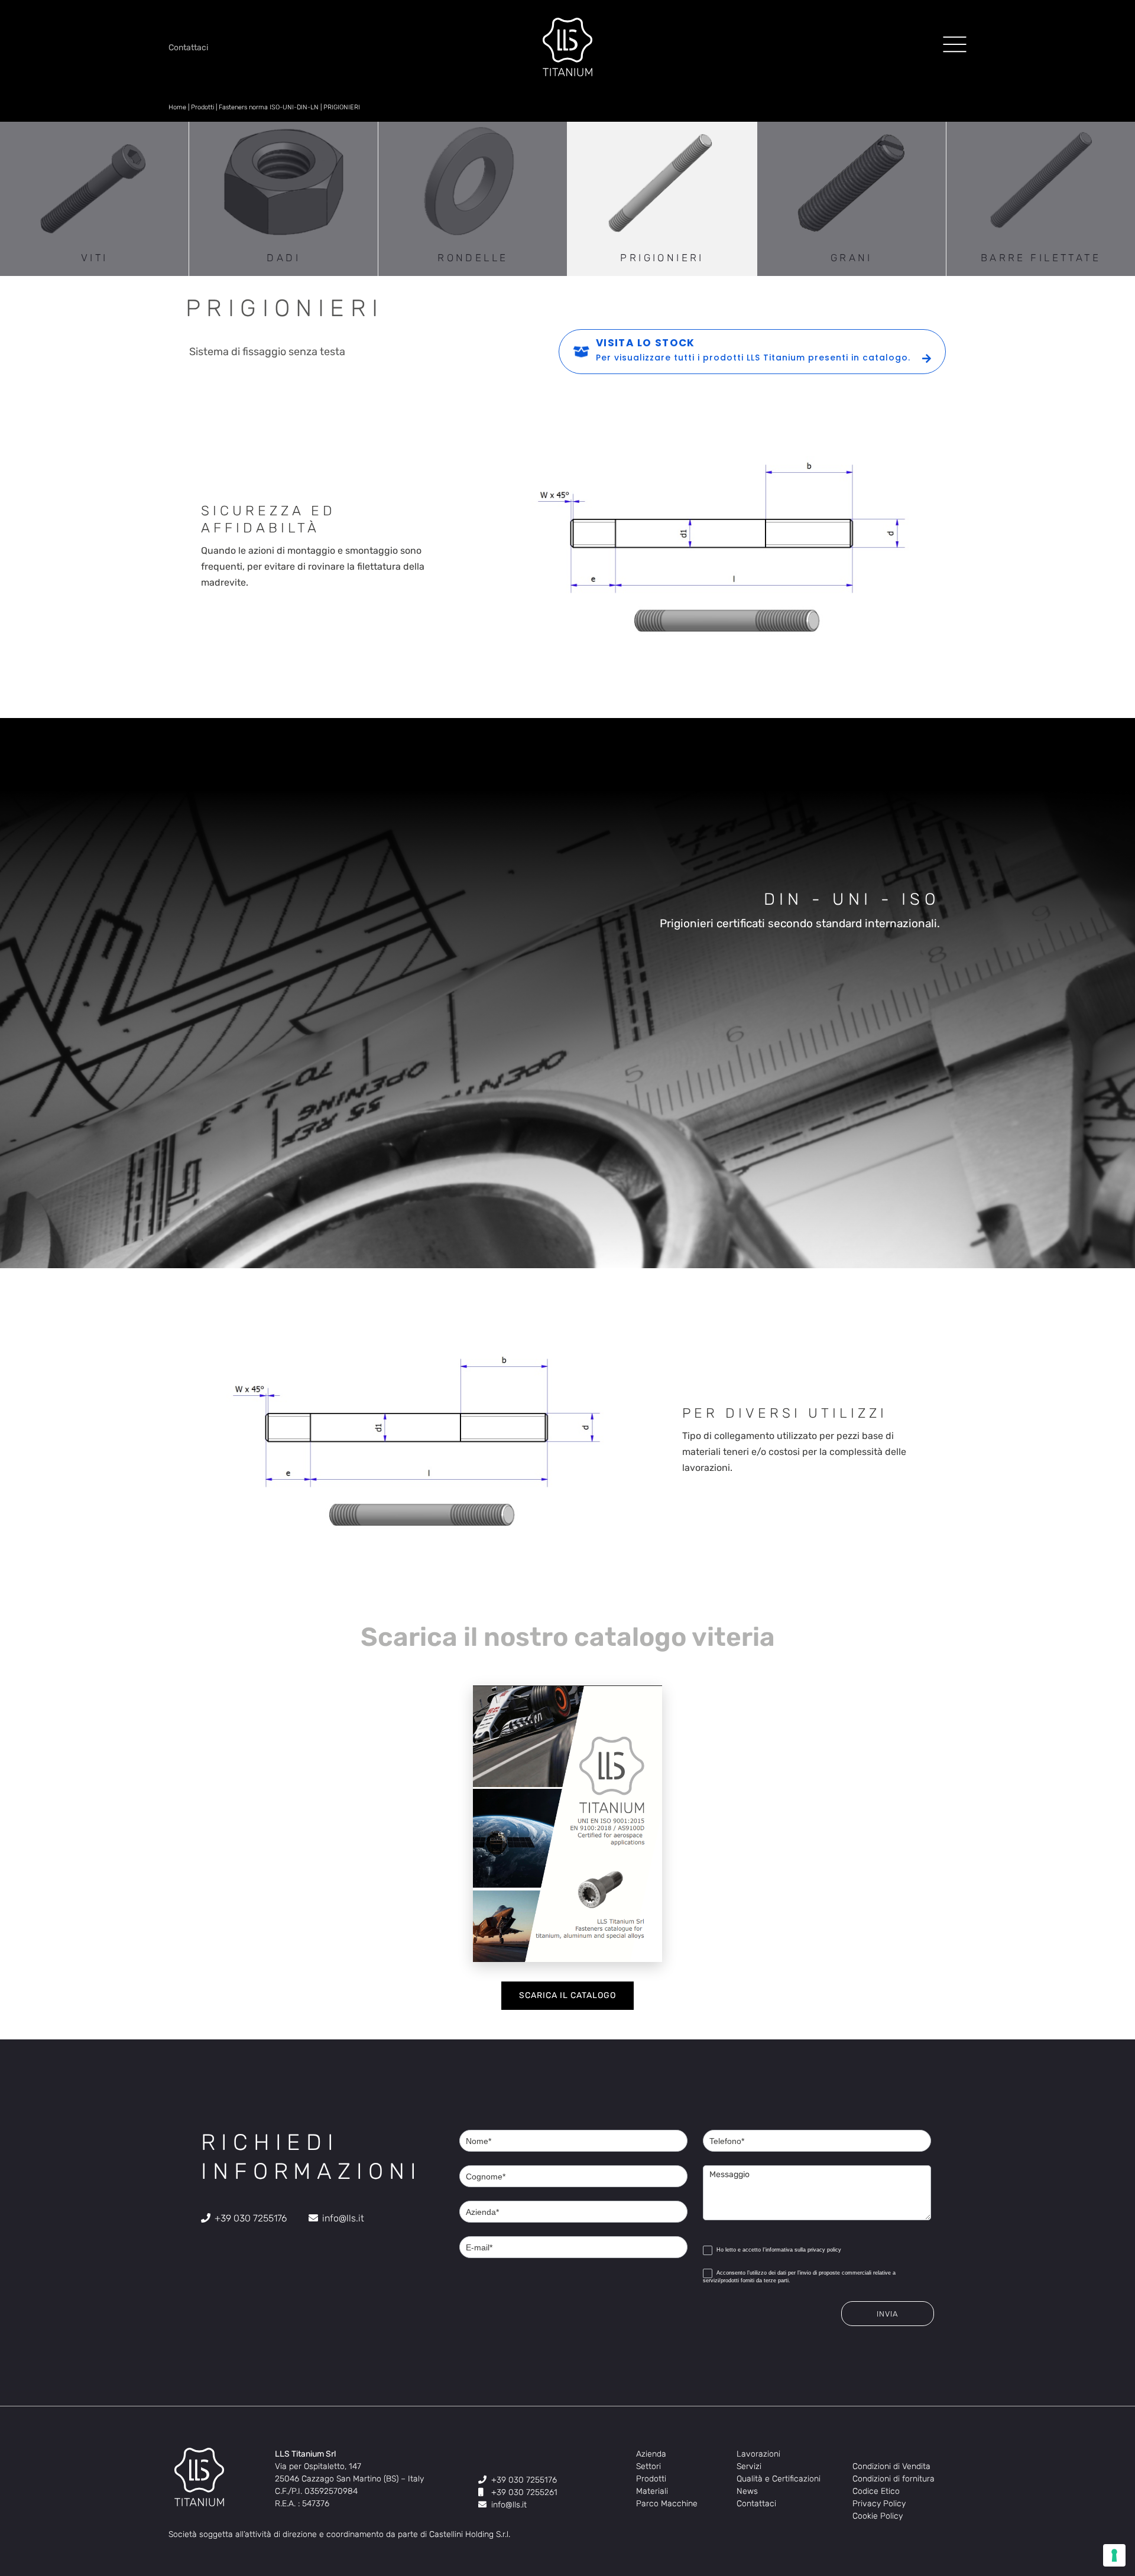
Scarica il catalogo (567, 1995)
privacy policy (824, 2250)
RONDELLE (473, 258)
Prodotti (202, 107)
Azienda (651, 2454)
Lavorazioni (758, 2454)
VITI (95, 258)
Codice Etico (876, 2491)
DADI (283, 258)
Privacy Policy (879, 2504)
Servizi (749, 2466)
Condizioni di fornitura (894, 2479)
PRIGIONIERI (662, 258)
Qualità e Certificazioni (779, 2479)
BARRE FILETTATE (1041, 258)
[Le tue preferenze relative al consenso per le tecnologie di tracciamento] (1114, 2555)
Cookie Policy (878, 2516)
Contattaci (756, 2504)
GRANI (852, 258)
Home (177, 107)
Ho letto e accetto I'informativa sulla (778, 2250)
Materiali (652, 2491)
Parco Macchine (667, 2504)
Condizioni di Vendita (891, 2466)
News (747, 2491)
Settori (648, 2466)
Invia (887, 2314)
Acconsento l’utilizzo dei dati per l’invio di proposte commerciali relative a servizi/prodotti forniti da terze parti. (799, 2277)
